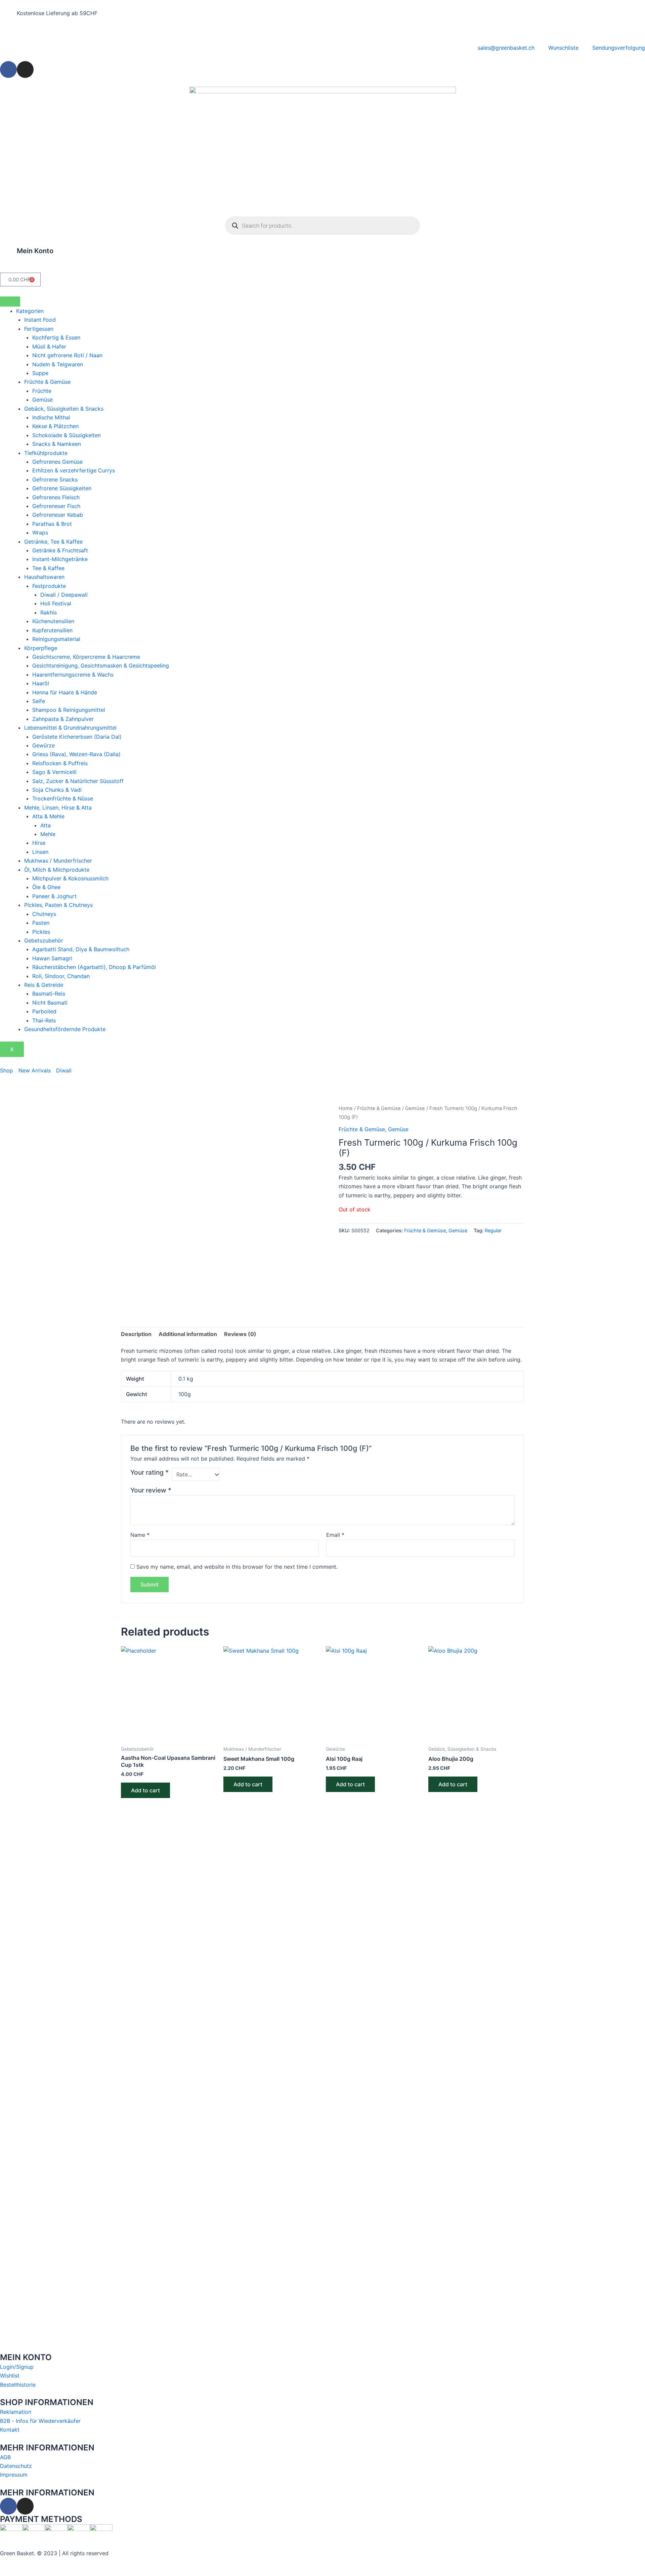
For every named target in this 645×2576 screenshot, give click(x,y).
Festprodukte (49, 586)
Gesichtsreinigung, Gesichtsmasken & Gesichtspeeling (101, 665)
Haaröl (41, 683)
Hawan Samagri (52, 958)
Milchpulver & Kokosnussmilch (70, 878)
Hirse (39, 843)
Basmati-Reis (49, 994)
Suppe (40, 373)
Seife (39, 701)
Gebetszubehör (44, 940)
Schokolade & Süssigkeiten (67, 435)
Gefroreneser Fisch (56, 506)
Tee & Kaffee (48, 568)
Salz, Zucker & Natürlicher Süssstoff (78, 781)
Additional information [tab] (188, 1334)
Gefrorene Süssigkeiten (62, 488)
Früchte (42, 391)
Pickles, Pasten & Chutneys (58, 905)
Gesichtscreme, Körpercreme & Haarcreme (86, 657)
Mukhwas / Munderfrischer (58, 861)
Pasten (41, 923)
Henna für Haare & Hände (65, 692)
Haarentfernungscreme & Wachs (73, 675)
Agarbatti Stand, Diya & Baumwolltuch (81, 949)
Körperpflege (41, 648)
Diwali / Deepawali (64, 595)
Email (335, 1535)
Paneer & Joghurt (54, 896)
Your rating (149, 1472)
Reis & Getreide (44, 985)
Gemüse (42, 400)
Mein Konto (35, 251)
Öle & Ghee (46, 887)
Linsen (40, 852)
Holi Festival (56, 603)
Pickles (41, 932)
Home (346, 1108)
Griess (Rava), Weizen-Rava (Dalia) (76, 754)
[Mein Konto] (8, 255)
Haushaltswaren (44, 577)
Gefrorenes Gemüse (57, 462)
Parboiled (44, 1011)
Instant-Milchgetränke (60, 559)
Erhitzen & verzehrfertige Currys (74, 470)
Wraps (40, 533)
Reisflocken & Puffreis (60, 763)
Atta (46, 825)
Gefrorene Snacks (55, 479)
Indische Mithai (51, 417)
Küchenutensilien (53, 621)
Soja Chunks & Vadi (57, 790)
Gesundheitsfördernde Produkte (65, 1029)
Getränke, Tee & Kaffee (53, 542)
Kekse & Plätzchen (55, 426)
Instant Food (40, 320)
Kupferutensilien (52, 630)
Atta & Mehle (48, 816)
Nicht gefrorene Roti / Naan (67, 355)
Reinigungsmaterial (56, 639)
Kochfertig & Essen (56, 337)
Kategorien (30, 311)
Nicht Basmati (50, 1003)
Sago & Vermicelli (54, 772)
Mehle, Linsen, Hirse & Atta (58, 808)
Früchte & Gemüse (47, 382)
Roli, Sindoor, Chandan (61, 976)
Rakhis (49, 612)
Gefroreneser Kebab (58, 515)
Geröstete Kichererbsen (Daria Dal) (77, 737)
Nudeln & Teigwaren (58, 364)
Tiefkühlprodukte (46, 453)
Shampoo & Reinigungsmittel (69, 710)
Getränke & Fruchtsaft (60, 550)
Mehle (48, 834)
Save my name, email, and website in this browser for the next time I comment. (237, 1567)
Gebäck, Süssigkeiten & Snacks (64, 409)
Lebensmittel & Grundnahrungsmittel (70, 728)
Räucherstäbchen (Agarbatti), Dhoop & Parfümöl (94, 967)
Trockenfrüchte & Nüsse (63, 798)
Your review (151, 1490)
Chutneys (44, 914)
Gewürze (44, 745)
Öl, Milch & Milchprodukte (57, 870)
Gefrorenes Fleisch (56, 497)
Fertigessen (39, 329)
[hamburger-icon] (10, 302)
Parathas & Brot (52, 524)
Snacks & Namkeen (57, 444)
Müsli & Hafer (49, 347)
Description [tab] (136, 1334)
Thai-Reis (44, 1020)
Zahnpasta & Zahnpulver (63, 719)
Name (140, 1535)
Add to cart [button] (145, 1790)
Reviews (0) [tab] (240, 1334)
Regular (493, 1230)
